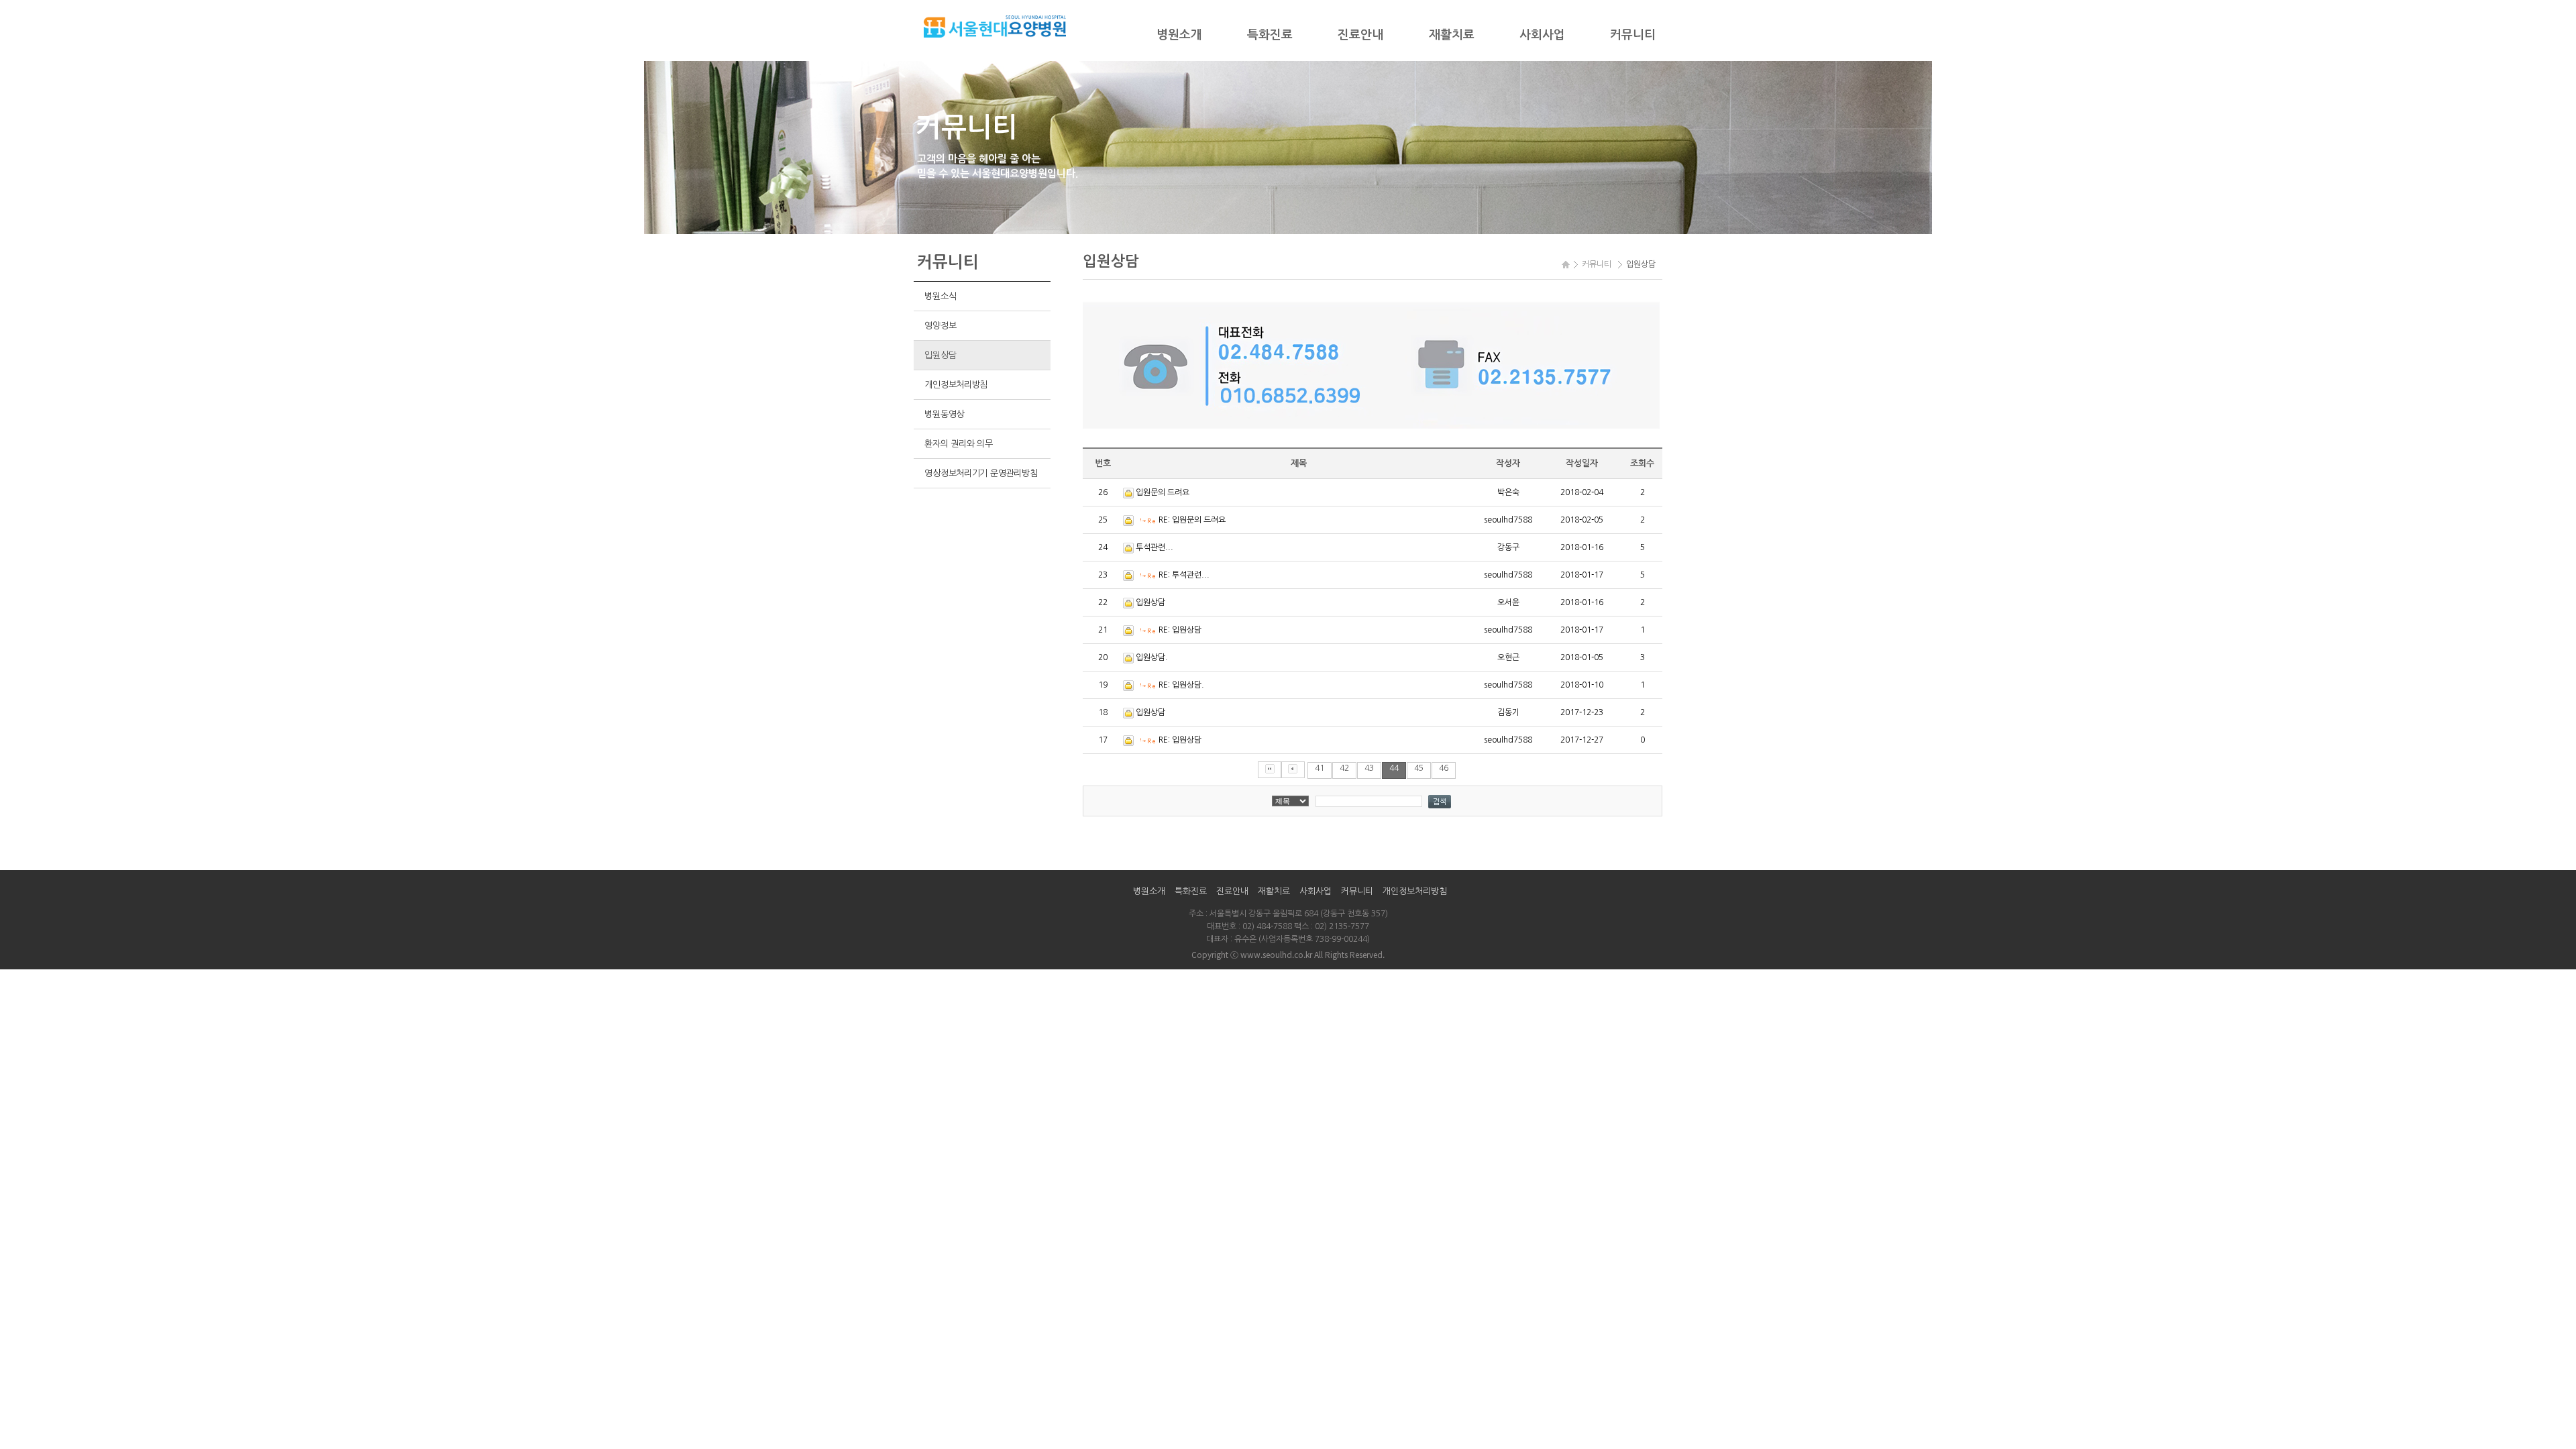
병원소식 (940, 296)
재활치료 (1452, 35)
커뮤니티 (1633, 35)
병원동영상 (944, 414)
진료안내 (1360, 35)
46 (1444, 768)
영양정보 (940, 326)
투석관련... (1155, 547)
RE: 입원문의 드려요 (1192, 520)
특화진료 (1270, 35)
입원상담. (1152, 657)
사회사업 (1542, 35)
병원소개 (1179, 35)
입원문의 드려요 (1163, 492)
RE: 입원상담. (1181, 685)
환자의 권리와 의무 (958, 444)
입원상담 (940, 355)
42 (1344, 768)
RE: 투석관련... (1184, 575)
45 (1419, 768)
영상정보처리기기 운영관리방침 (981, 473)
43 (1369, 768)
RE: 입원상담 (1180, 630)
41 (1320, 768)
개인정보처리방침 (956, 385)
